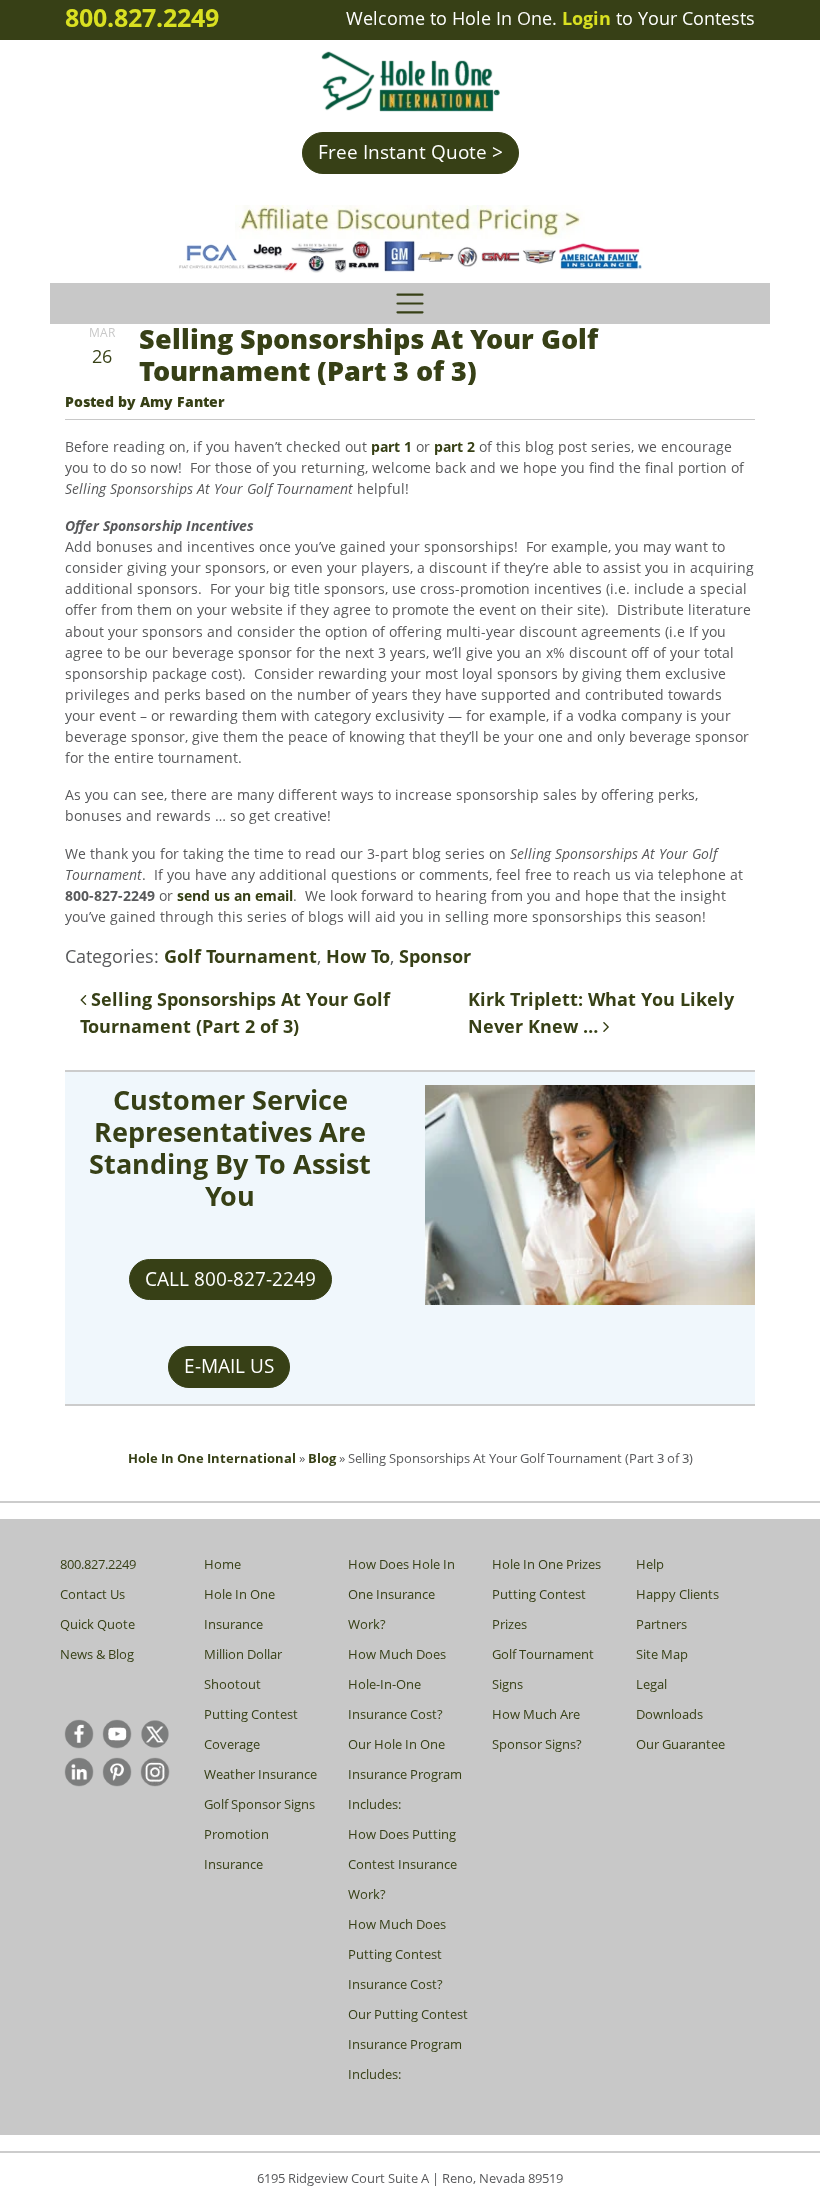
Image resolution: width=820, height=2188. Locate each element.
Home (222, 1564)
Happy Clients (677, 1594)
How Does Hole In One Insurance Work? (401, 1594)
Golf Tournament (240, 956)
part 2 (452, 446)
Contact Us (92, 1594)
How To (358, 956)
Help (650, 1564)
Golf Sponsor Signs (259, 1804)
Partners (661, 1624)
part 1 (391, 446)
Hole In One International (212, 1458)
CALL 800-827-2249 (230, 1279)
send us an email (235, 895)
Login (586, 18)
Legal (651, 1684)
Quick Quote (97, 1624)
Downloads (669, 1714)
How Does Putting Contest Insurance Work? (402, 1864)
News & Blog (97, 1654)
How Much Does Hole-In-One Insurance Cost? (397, 1684)
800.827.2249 (142, 17)
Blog (322, 1458)
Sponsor (435, 956)
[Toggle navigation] (410, 304)
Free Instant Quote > (410, 152)
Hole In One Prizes (546, 1564)
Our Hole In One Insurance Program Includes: (405, 1774)
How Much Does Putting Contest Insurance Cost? (397, 1954)
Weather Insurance (260, 1774)
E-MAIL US (229, 1366)
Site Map (662, 1654)
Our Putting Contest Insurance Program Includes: (408, 2044)
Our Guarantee (680, 1744)
